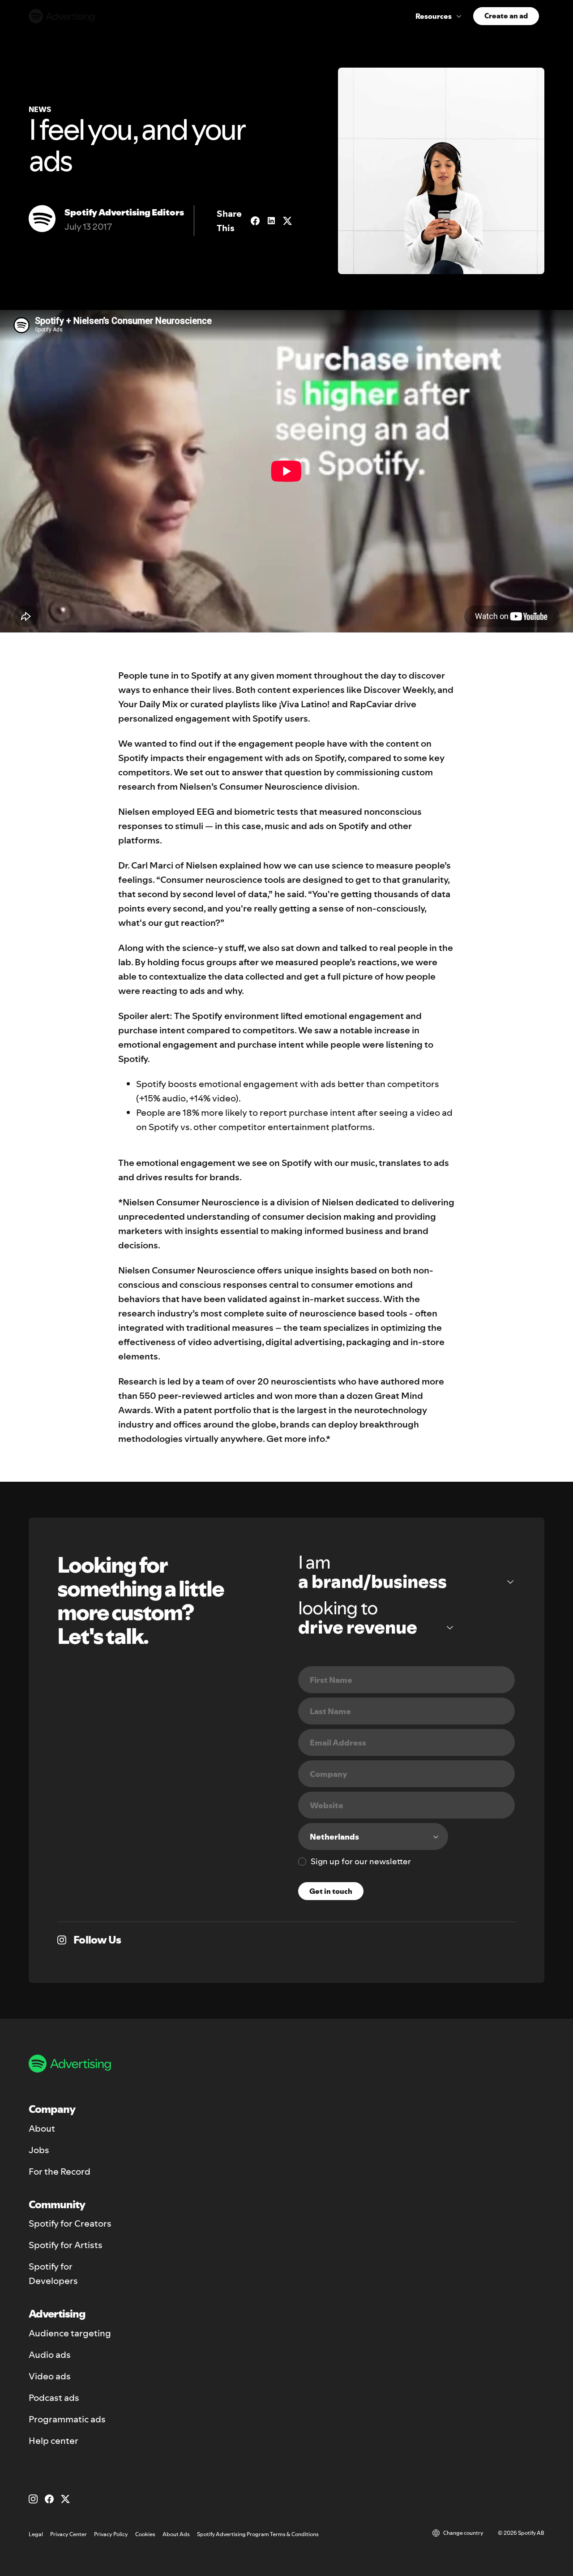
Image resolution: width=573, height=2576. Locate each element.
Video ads (50, 2376)
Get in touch (331, 1891)
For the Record (60, 2172)
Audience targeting (70, 2333)
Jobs (39, 2150)
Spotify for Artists (66, 2245)
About (42, 2129)
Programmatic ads (67, 2419)
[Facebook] (49, 2499)
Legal (36, 2534)
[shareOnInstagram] (62, 1940)
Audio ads (50, 2355)
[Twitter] (65, 2499)
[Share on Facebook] (255, 221)
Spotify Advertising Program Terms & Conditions (258, 2534)
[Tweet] (287, 221)
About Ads (176, 2534)
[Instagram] (33, 2499)
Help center (53, 2441)
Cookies (145, 2534)
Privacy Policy (111, 2534)
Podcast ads (54, 2398)
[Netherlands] (373, 1836)
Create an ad (506, 16)
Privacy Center (68, 2534)
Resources (434, 16)
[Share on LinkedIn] (271, 221)
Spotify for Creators (70, 2223)
